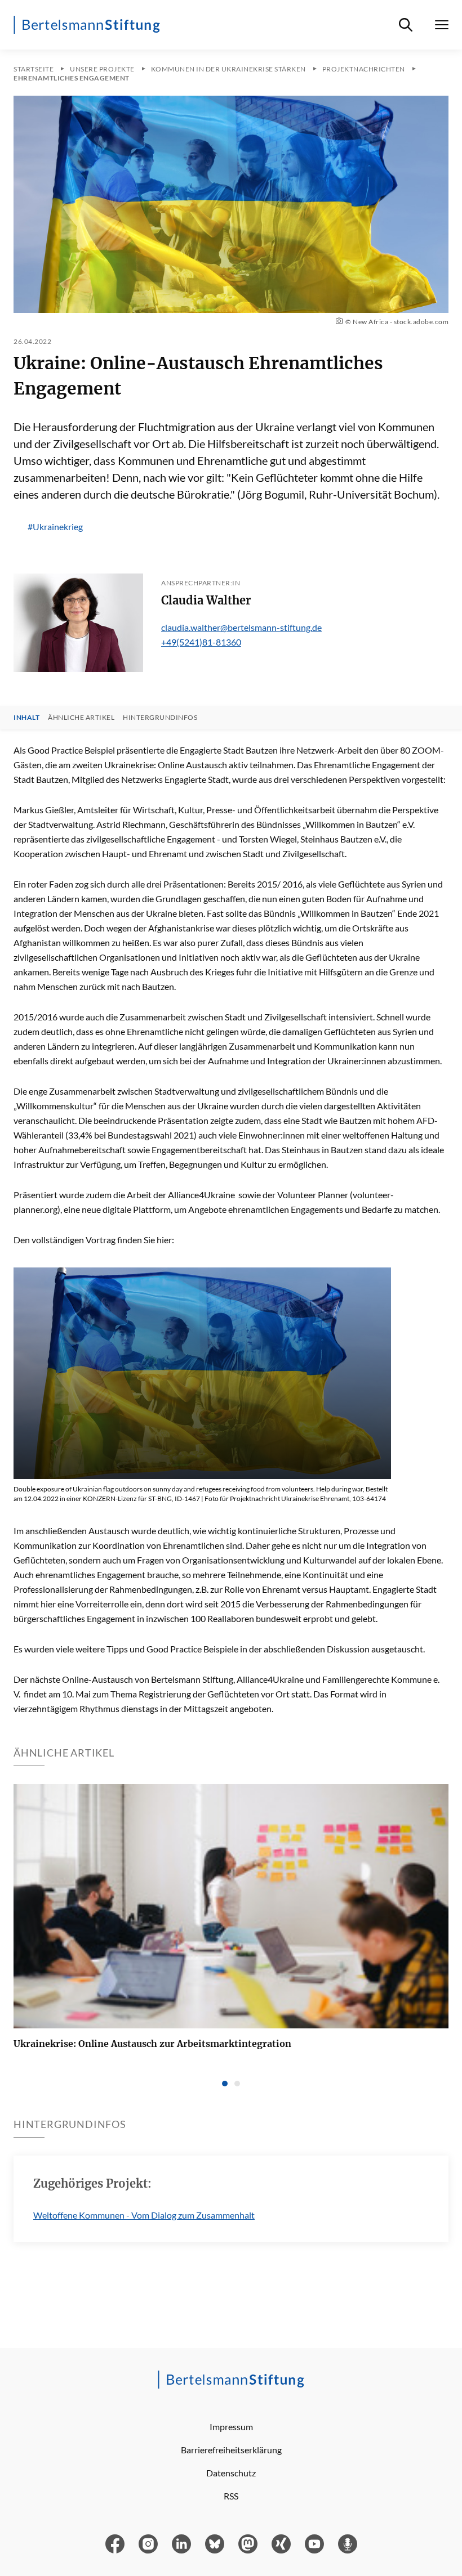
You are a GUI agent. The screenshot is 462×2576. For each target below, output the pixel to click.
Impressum (231, 2427)
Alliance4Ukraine (201, 1195)
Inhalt (26, 718)
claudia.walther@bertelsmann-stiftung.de (241, 627)
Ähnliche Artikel (81, 718)
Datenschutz (231, 2473)
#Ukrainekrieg (55, 527)
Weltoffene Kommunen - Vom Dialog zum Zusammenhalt (144, 2215)
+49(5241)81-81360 (201, 642)
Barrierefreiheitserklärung (231, 2450)
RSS (231, 2496)
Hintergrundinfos (160, 718)
